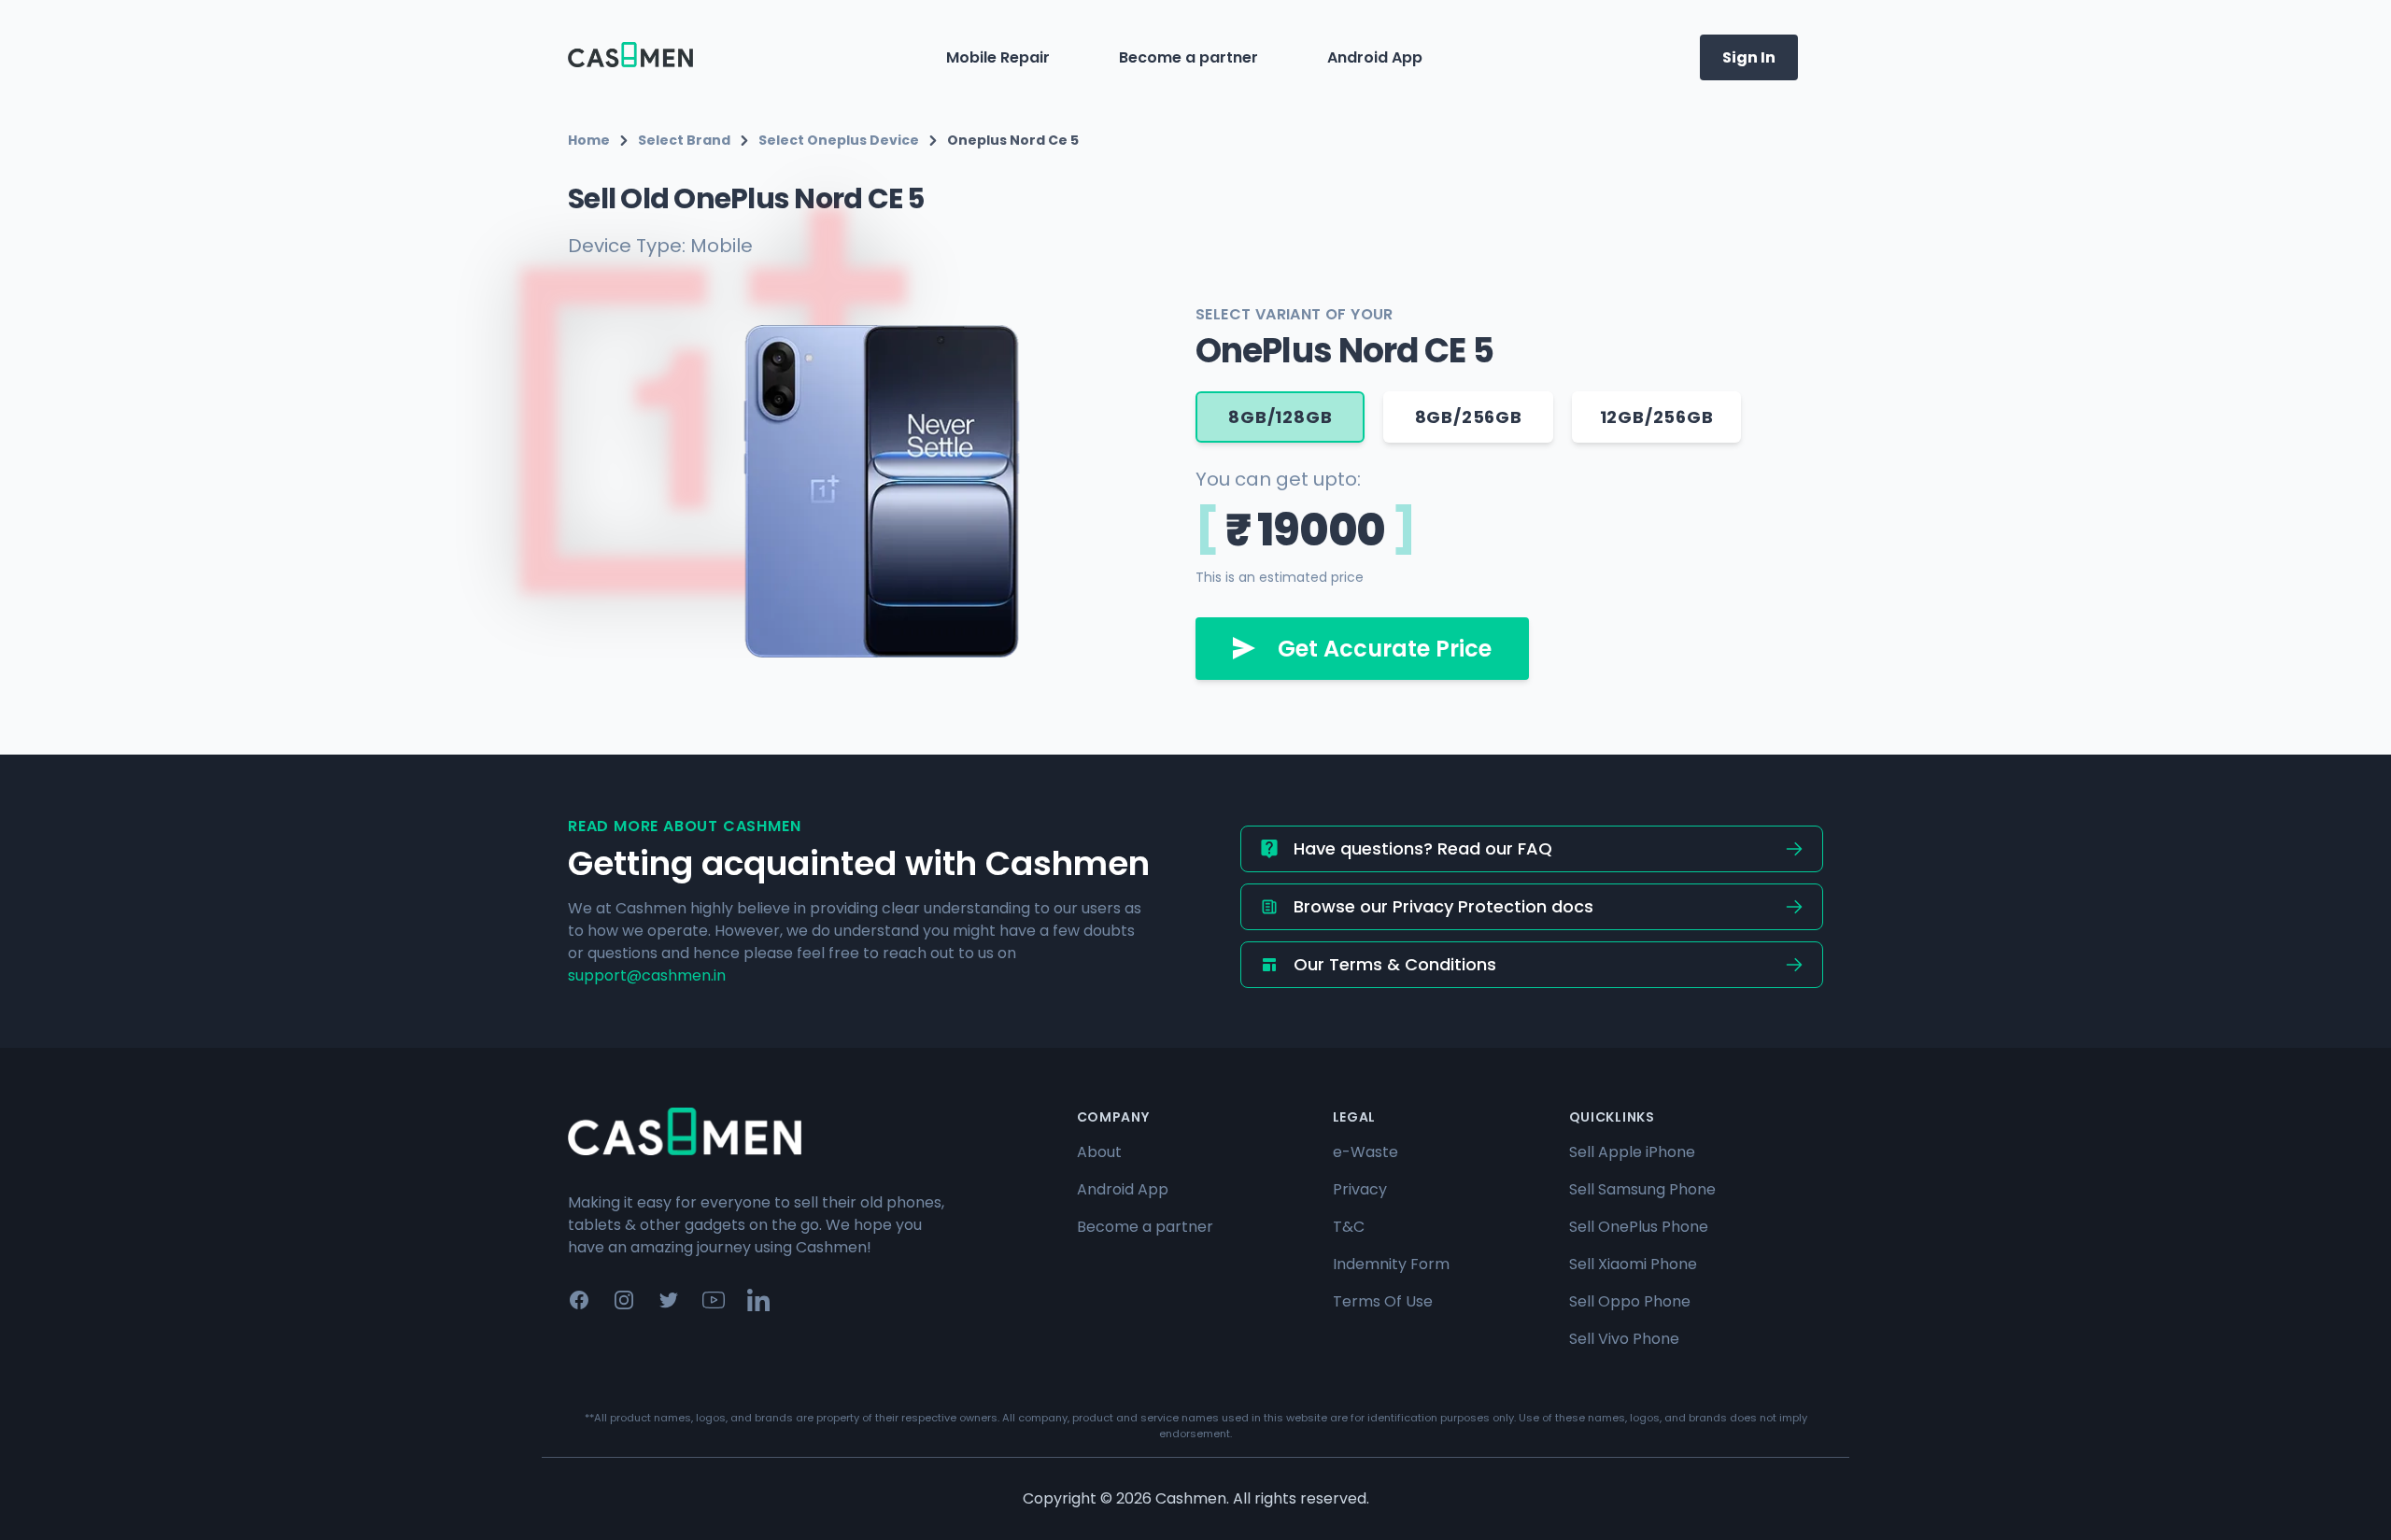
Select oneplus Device (839, 140)
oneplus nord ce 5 (1013, 140)
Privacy (1360, 1189)
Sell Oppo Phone (1630, 1301)
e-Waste (1365, 1152)
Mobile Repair (998, 57)
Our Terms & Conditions (1395, 964)
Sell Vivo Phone (1624, 1339)
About (1099, 1152)
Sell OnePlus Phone (1639, 1227)
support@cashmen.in (647, 975)
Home (589, 140)
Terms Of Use (1383, 1301)
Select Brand (684, 140)
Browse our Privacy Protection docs (1443, 906)
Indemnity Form (1391, 1264)
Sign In (1749, 57)
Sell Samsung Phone (1642, 1189)
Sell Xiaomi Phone (1633, 1264)
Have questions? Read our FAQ (1423, 848)
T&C (1349, 1227)
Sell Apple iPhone (1632, 1152)
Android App (1375, 57)
